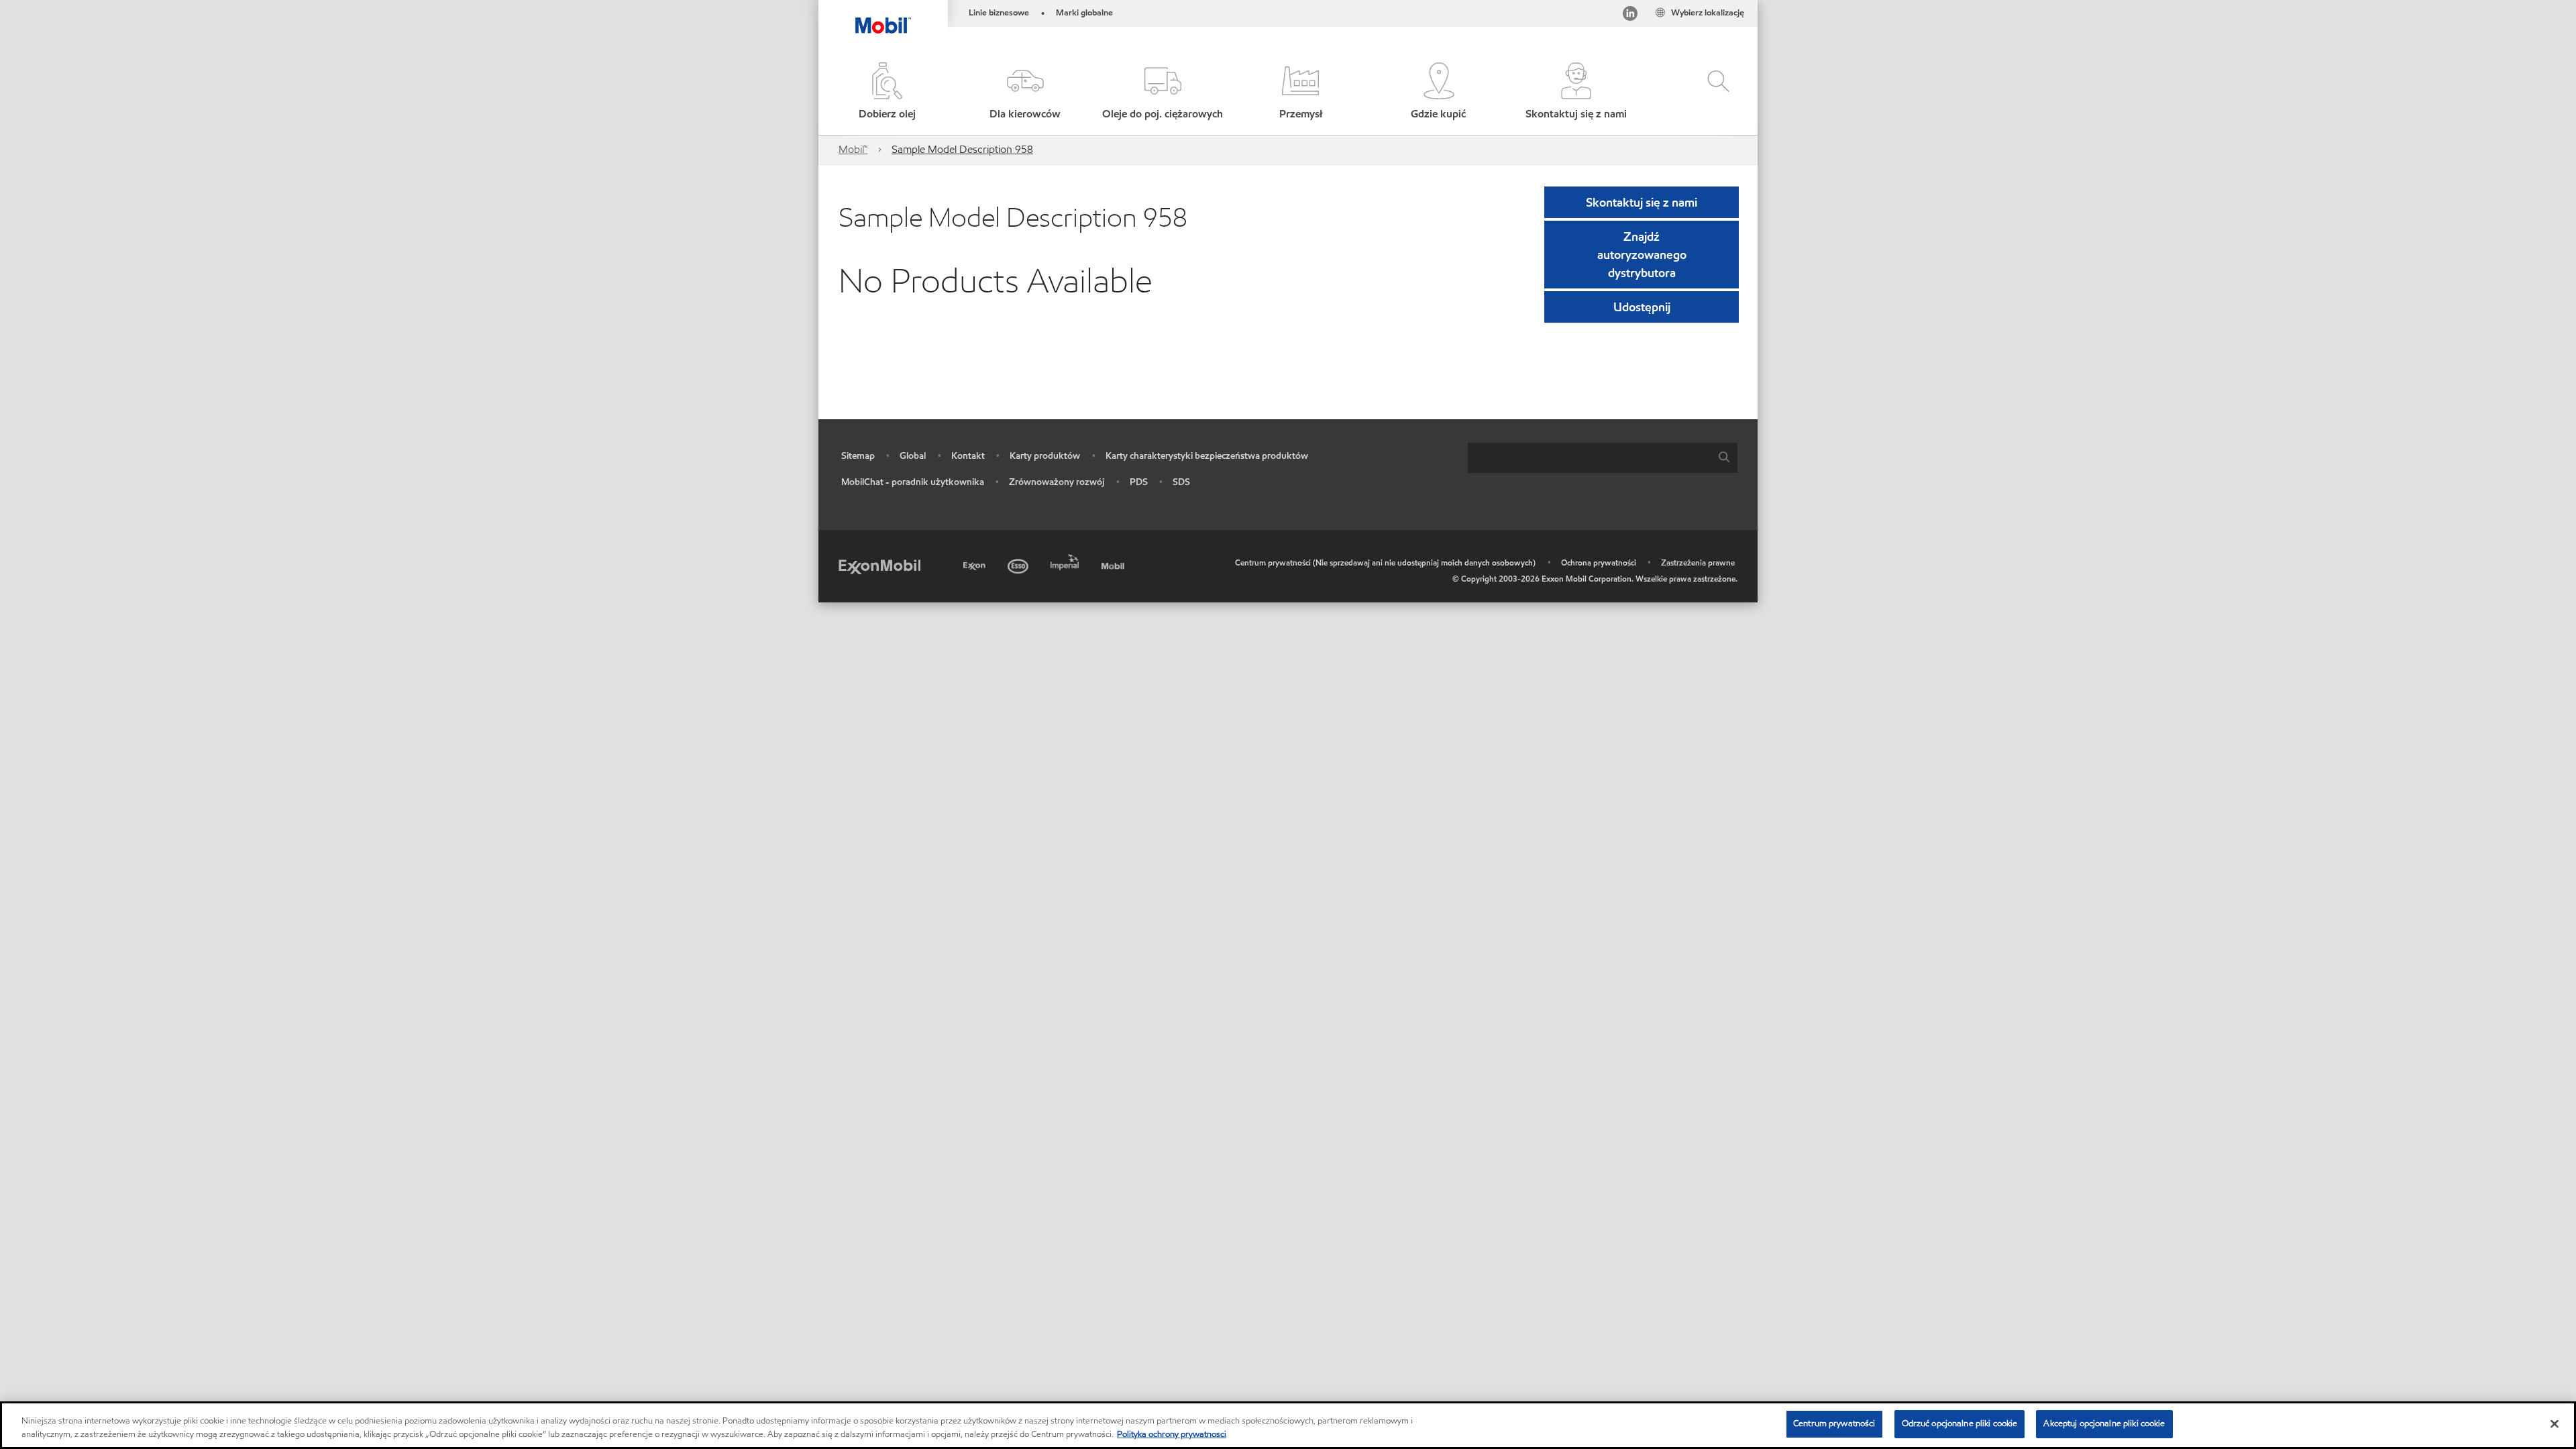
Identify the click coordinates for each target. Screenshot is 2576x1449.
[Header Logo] (883, 17)
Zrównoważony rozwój (1057, 482)
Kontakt (968, 456)
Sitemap (858, 456)
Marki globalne (1084, 13)
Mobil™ (853, 149)
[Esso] (1019, 564)
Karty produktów (1045, 456)
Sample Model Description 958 (962, 149)
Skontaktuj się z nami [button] (1642, 202)
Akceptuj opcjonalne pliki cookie (2104, 1424)
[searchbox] (1589, 458)
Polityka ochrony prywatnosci (1172, 1434)
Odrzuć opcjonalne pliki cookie (1960, 1424)
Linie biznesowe (999, 13)
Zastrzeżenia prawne (1698, 562)
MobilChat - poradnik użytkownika (913, 482)
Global (913, 456)
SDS (1181, 482)
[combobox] (1603, 458)
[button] (1025, 92)
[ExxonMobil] (879, 566)
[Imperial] (1066, 560)
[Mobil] (1114, 564)
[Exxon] (976, 564)
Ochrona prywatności (1599, 562)
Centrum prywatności (1834, 1424)
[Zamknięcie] (2555, 1424)
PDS (1139, 482)
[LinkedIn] (1630, 16)
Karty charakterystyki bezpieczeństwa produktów (1207, 456)
